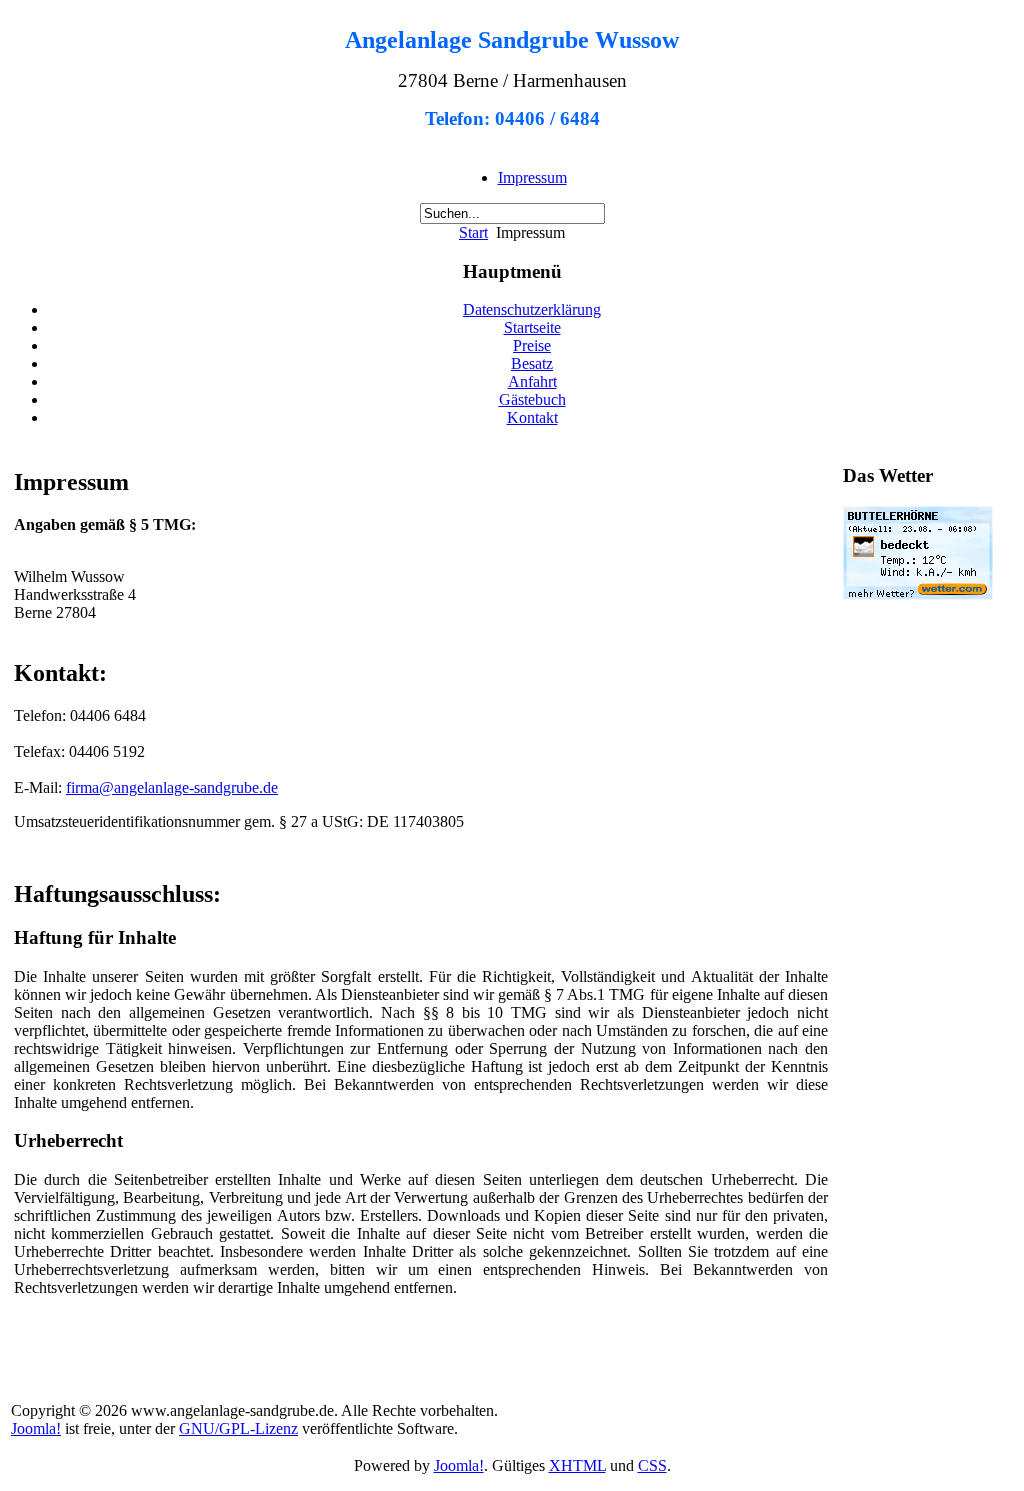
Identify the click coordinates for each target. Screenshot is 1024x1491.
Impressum (532, 177)
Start (473, 232)
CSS (652, 1465)
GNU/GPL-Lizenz (238, 1428)
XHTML (577, 1465)
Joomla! (36, 1428)
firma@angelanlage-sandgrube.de (172, 787)
